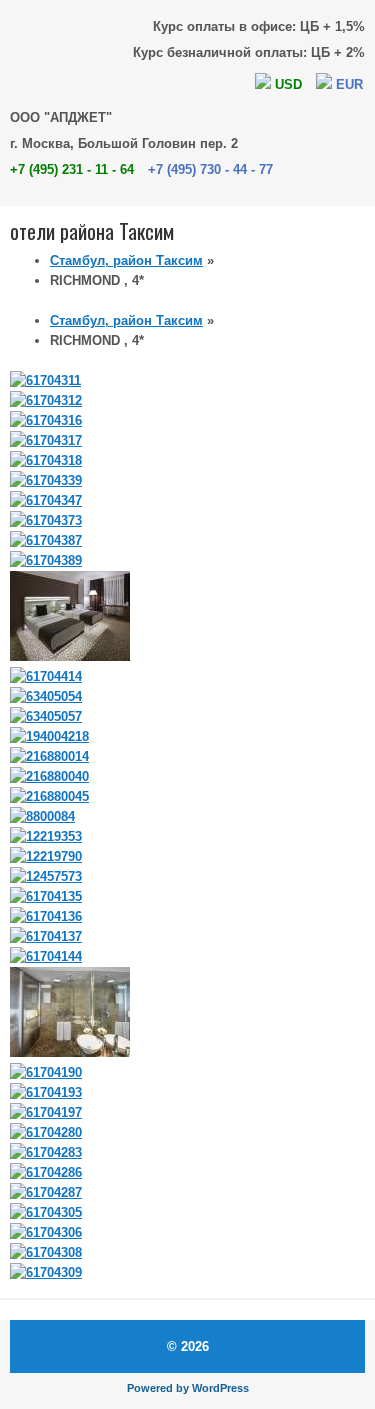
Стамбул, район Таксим (126, 260)
